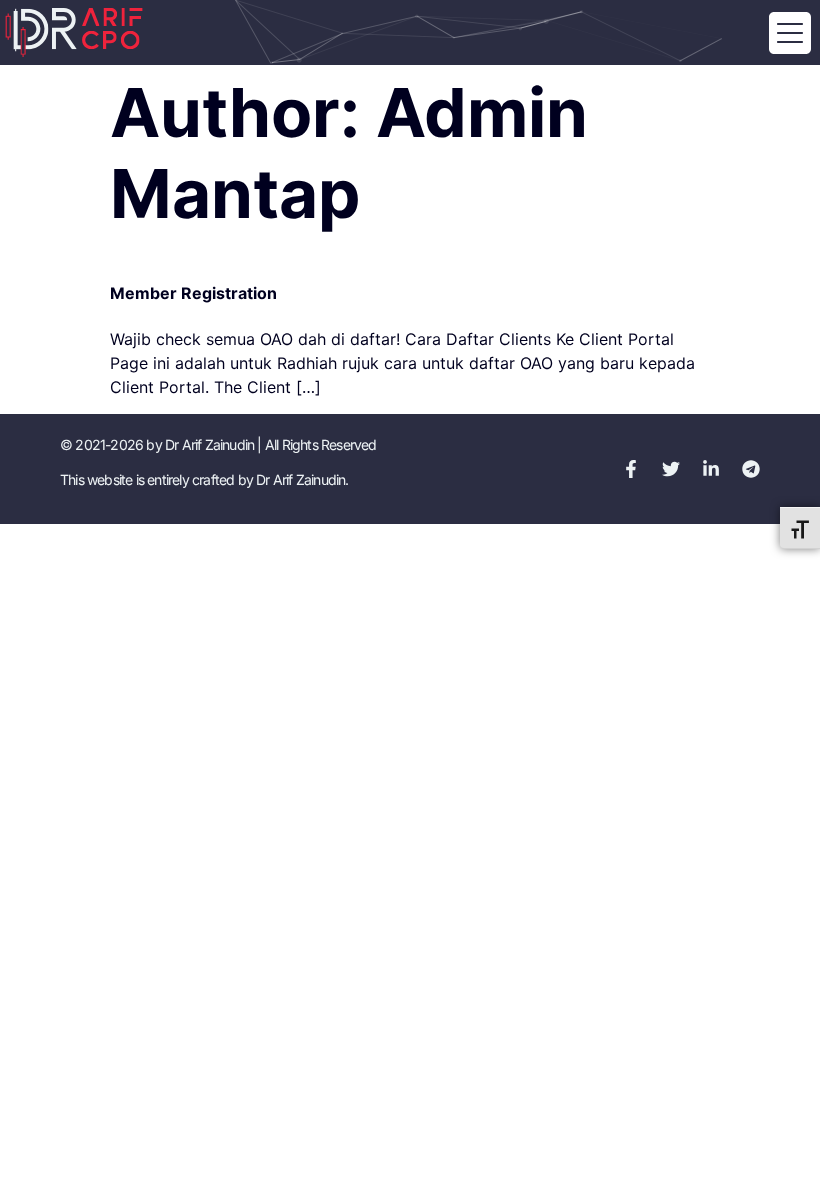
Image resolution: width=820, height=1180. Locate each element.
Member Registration (193, 293)
